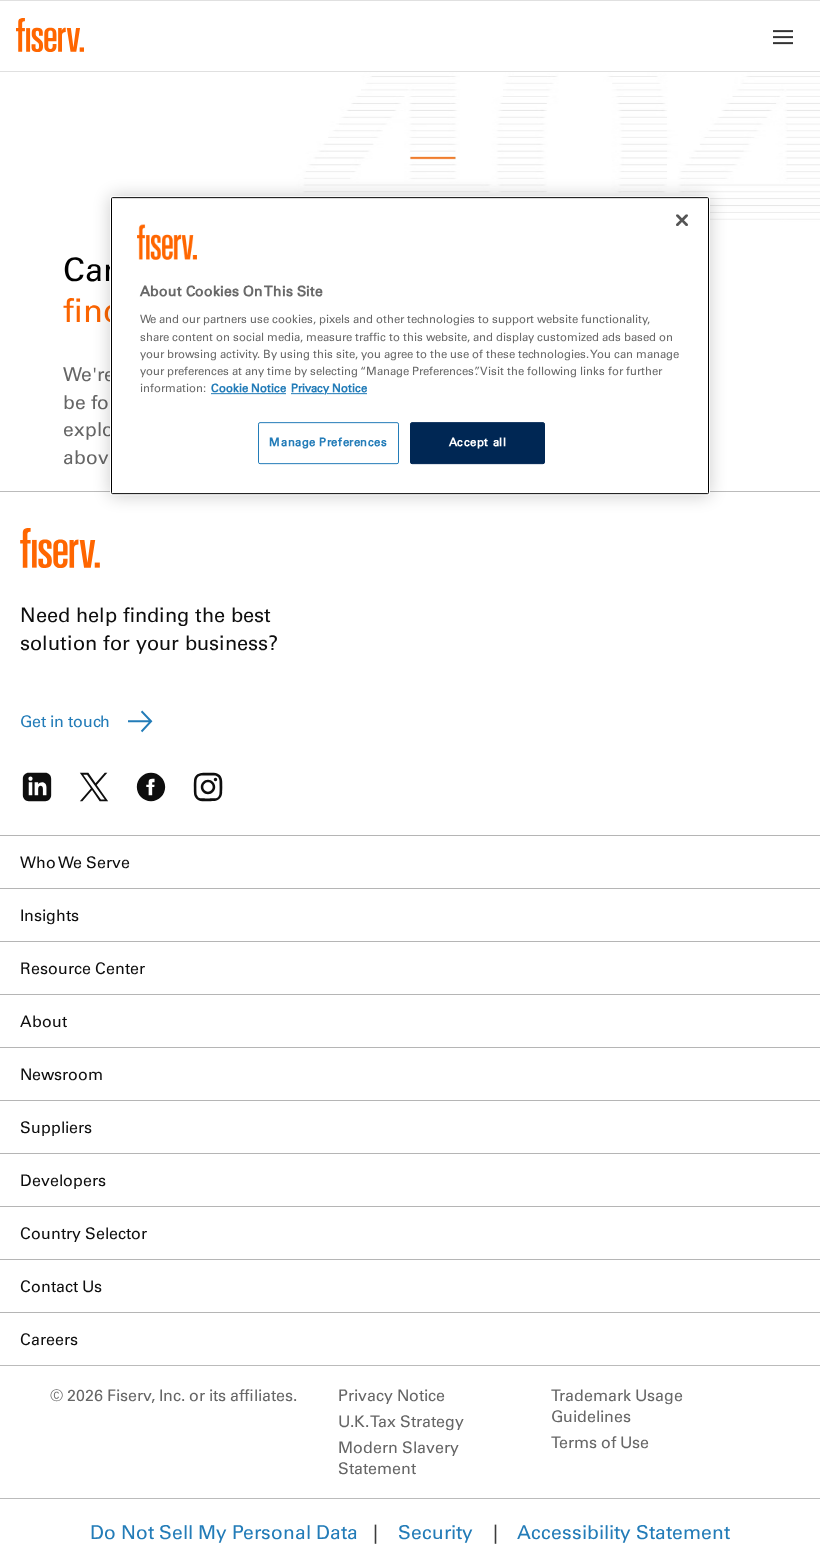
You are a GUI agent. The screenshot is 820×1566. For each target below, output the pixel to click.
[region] (410, 345)
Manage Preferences (328, 442)
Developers (63, 1180)
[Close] (682, 220)
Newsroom (61, 1074)
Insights (49, 915)
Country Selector (83, 1233)
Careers (49, 1339)
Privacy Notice (391, 1395)
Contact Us (61, 1286)
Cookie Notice (248, 388)
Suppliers (56, 1127)
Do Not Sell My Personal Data (224, 1532)
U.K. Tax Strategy (401, 1421)
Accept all (478, 442)
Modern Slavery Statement (398, 1457)
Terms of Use (600, 1442)
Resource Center (82, 968)
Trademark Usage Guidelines (617, 1405)
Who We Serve (75, 862)
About (43, 1021)
